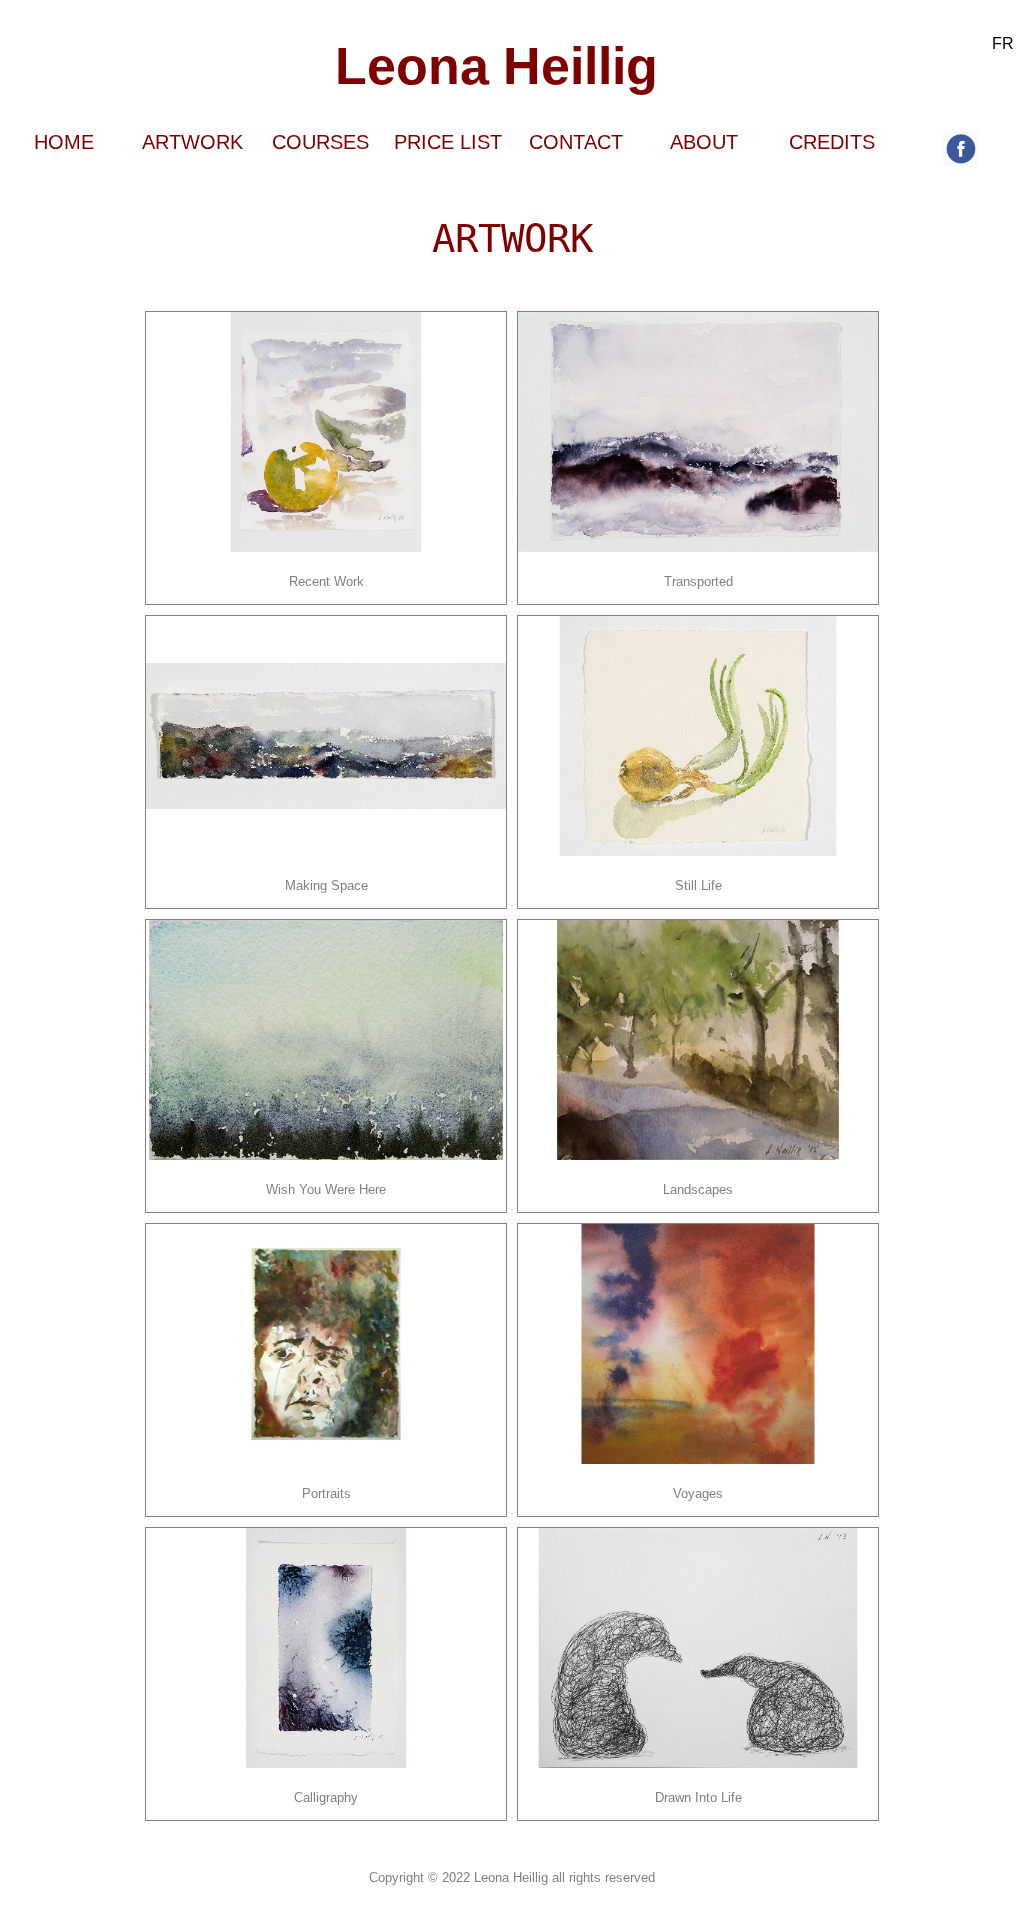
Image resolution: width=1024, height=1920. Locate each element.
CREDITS (832, 142)
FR (1003, 43)
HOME (64, 142)
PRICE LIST (448, 142)
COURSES (320, 142)
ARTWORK (192, 142)
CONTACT (576, 142)
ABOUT (704, 142)
